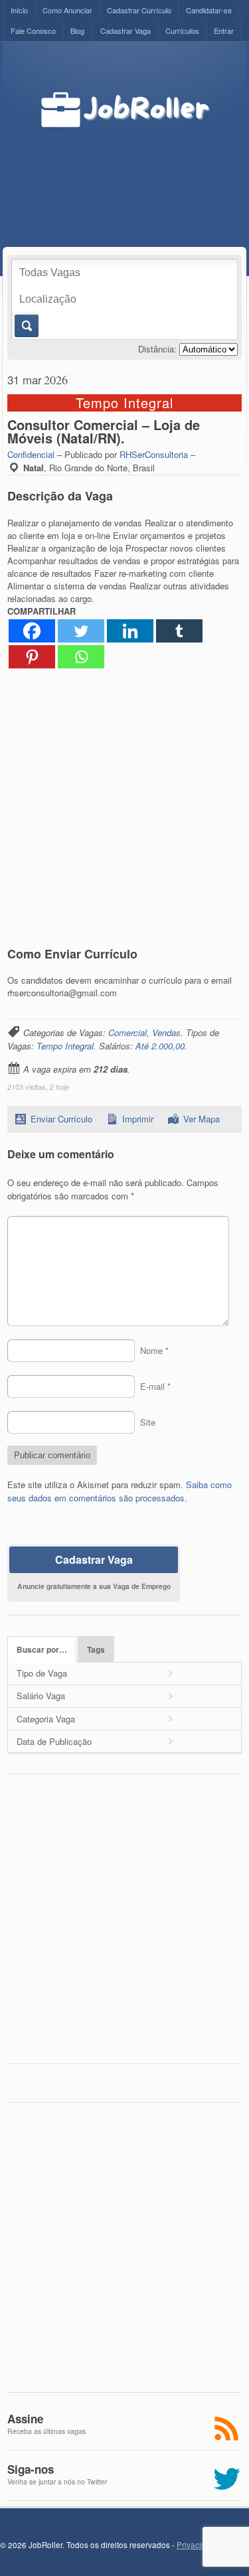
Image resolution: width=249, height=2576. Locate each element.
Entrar (224, 31)
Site (148, 1422)
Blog (77, 31)
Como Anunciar (67, 10)
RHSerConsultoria (154, 454)
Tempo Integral (65, 1046)
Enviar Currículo (61, 1119)
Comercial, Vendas (144, 1032)
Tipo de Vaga (42, 1673)
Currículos (182, 31)
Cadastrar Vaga (125, 31)
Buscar (26, 326)
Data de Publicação (54, 1741)
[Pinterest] (32, 657)
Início (19, 10)
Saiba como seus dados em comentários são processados (120, 1491)
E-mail (155, 1386)
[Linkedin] (130, 631)
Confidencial (31, 454)
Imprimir (138, 1119)
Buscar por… (42, 1650)
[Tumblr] (179, 631)
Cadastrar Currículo (139, 10)
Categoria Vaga (46, 1719)
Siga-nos (31, 2469)
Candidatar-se (209, 10)
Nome (154, 1350)
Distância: (157, 349)
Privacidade (198, 2545)
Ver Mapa (202, 1119)
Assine (25, 2419)
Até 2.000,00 (160, 1046)
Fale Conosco (33, 31)
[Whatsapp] (81, 657)
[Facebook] (32, 631)
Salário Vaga (41, 1696)
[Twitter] (81, 631)
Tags (96, 1650)
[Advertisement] (140, 174)
